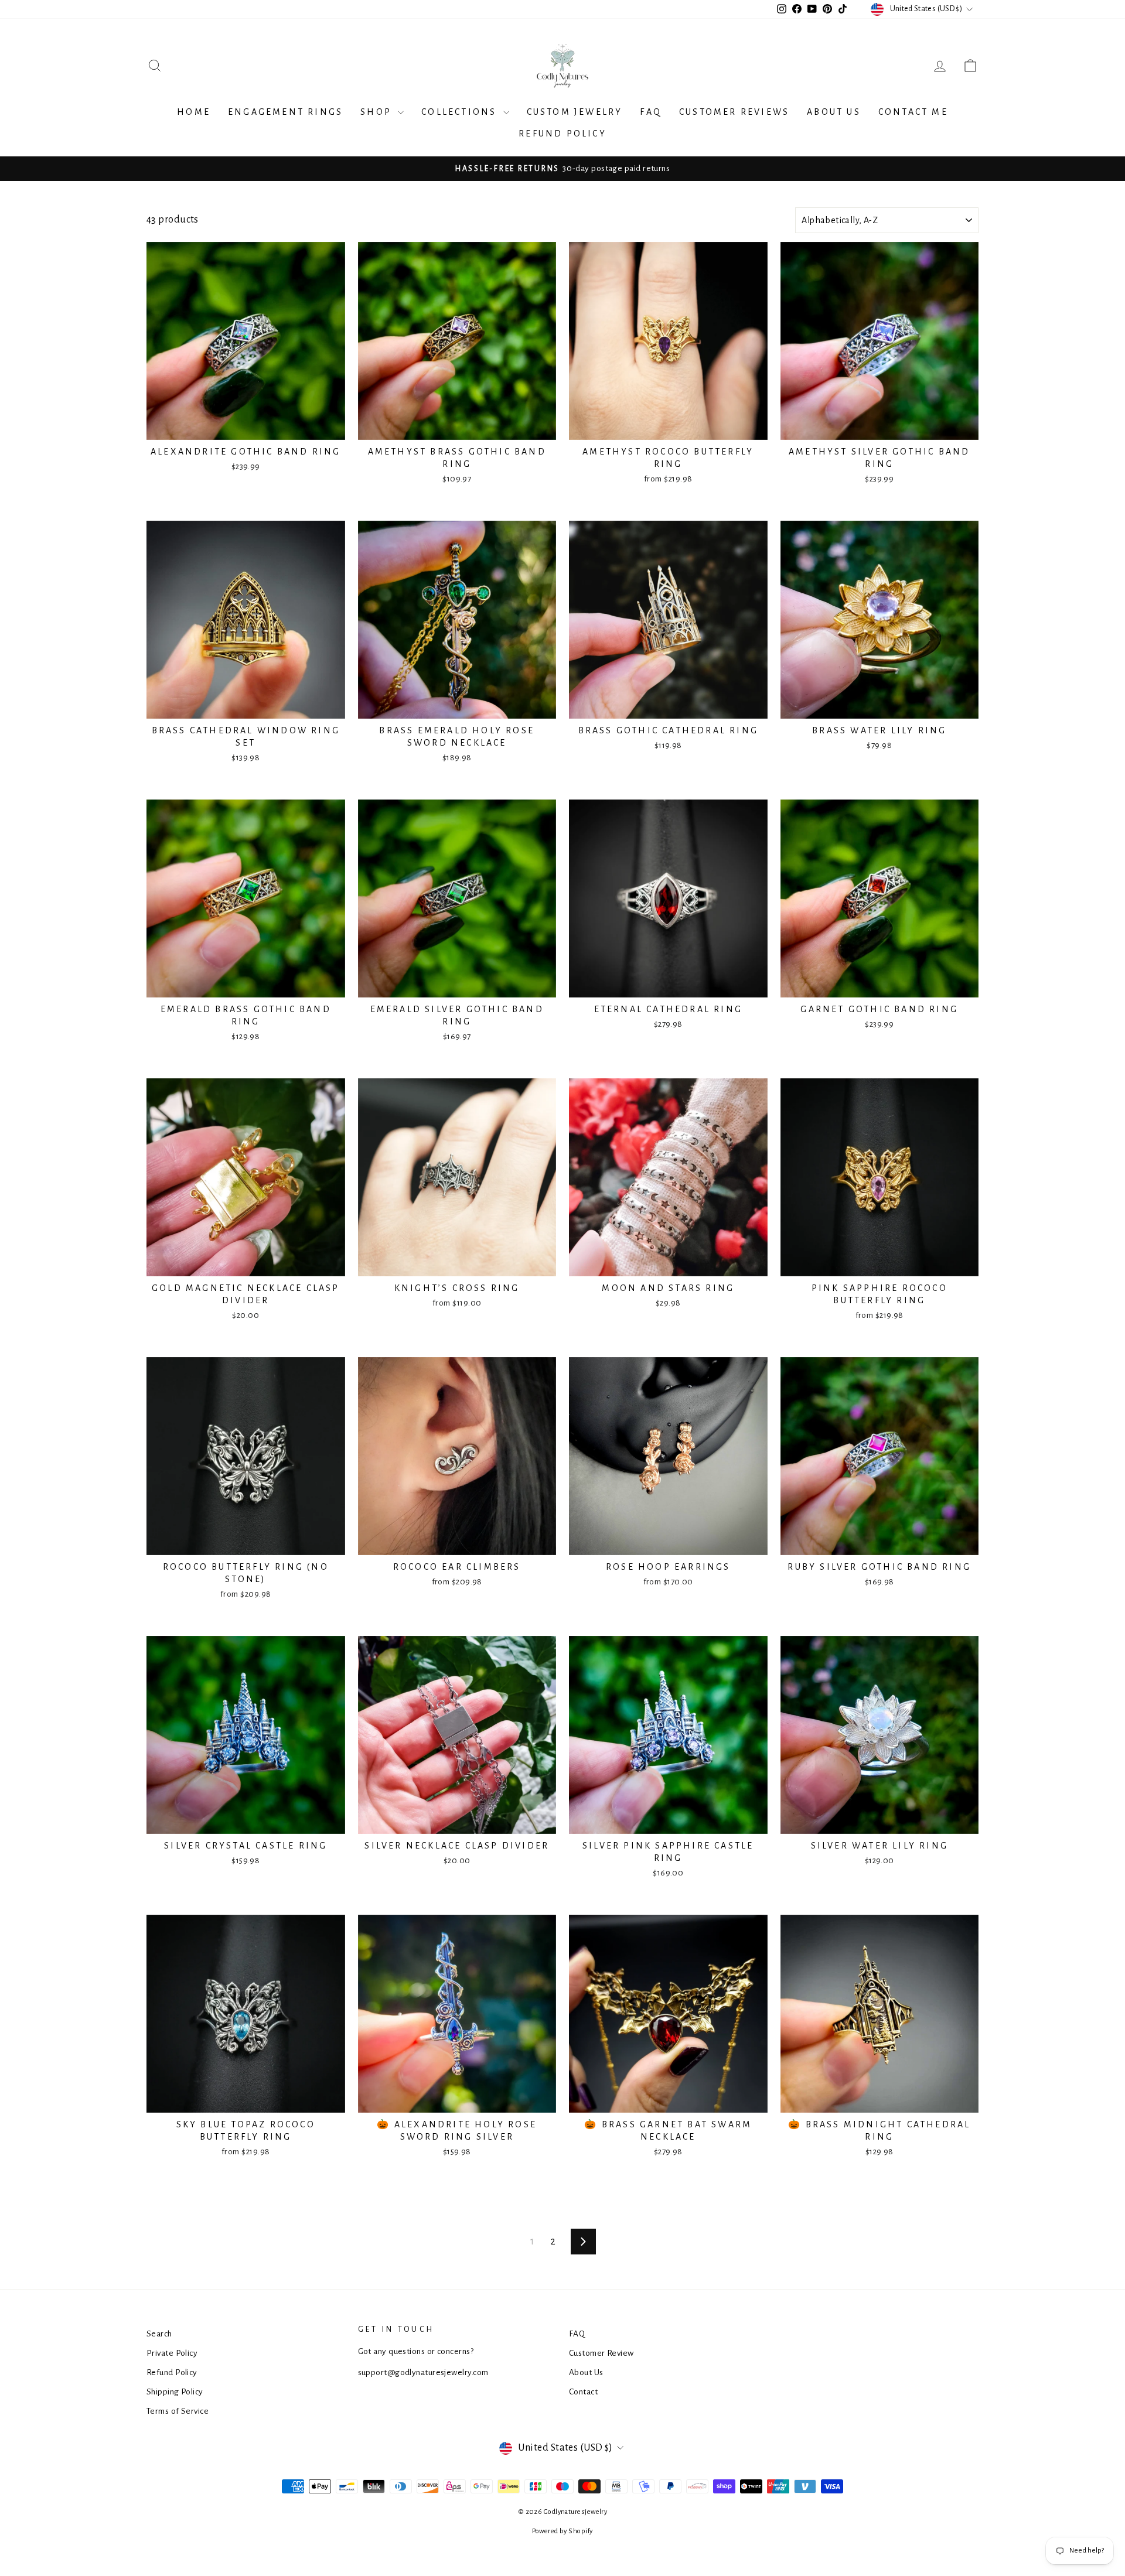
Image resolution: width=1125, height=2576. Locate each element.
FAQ (651, 112)
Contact (583, 2392)
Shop (378, 112)
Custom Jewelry (575, 112)
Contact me (913, 112)
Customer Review (601, 2353)
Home (194, 112)
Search (159, 2334)
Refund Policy (562, 134)
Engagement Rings (285, 112)
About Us (834, 112)
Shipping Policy (175, 2392)
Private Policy (172, 2353)
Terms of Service (178, 2411)
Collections (461, 112)
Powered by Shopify (562, 2531)
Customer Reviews (734, 112)
